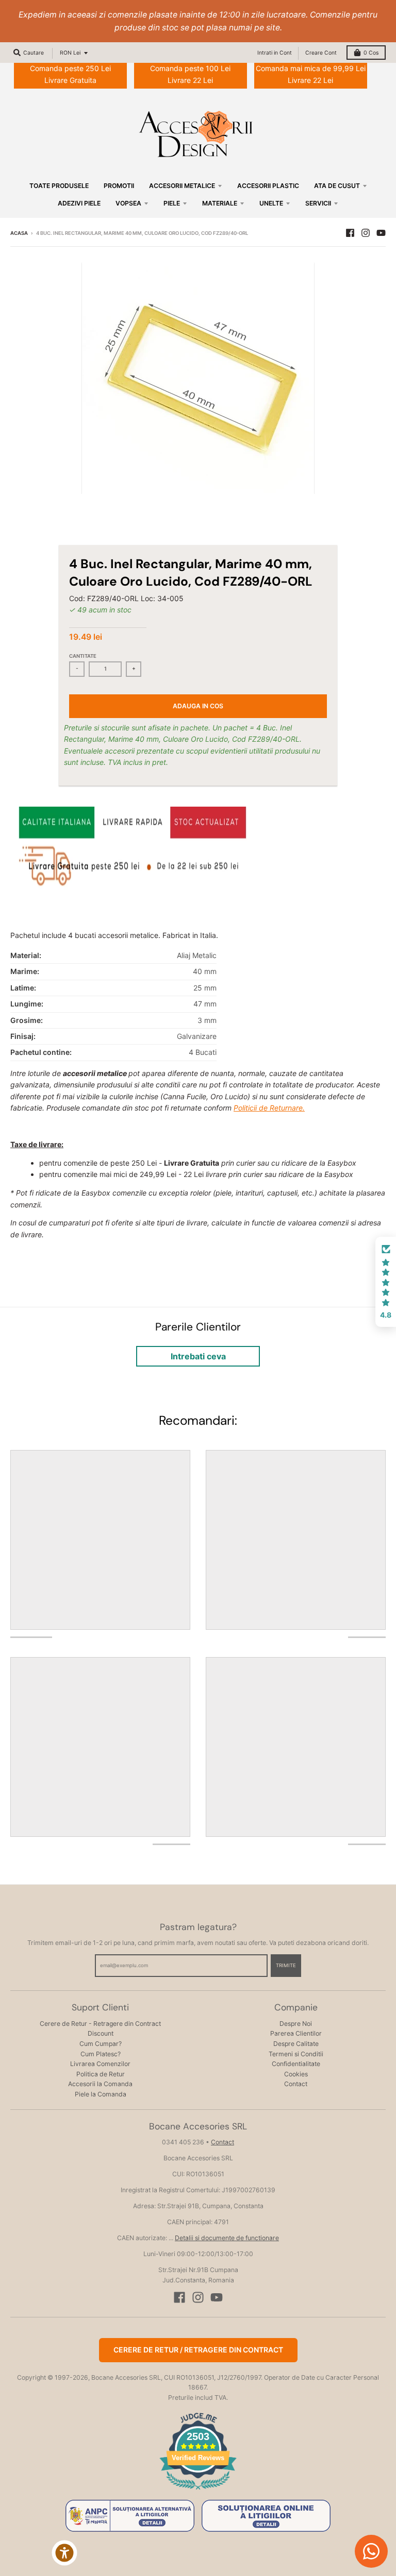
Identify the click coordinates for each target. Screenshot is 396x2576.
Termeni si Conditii (296, 2054)
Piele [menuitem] (172, 203)
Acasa (19, 233)
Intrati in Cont (275, 53)
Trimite (286, 1965)
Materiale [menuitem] (220, 203)
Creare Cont (321, 53)
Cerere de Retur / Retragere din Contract (198, 2350)
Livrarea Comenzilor (100, 2064)
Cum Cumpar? (101, 2044)
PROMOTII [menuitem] (119, 186)
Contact (296, 2084)
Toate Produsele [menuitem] (59, 186)
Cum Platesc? (101, 2054)
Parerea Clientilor (296, 2033)
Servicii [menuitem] (318, 203)
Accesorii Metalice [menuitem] (182, 186)
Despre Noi (296, 2024)
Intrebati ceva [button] (198, 1356)
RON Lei (70, 53)
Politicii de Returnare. (269, 1108)
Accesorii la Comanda (100, 2084)
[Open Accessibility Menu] (64, 2553)
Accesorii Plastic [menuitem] (268, 186)
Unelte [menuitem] (271, 203)
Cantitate (83, 656)
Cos (371, 53)
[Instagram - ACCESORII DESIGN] (366, 233)
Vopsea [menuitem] (128, 203)
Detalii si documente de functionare (227, 2238)
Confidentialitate (296, 2064)
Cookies (296, 2074)
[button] (386, 1282)
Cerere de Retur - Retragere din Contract (100, 2024)
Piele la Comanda (101, 2094)
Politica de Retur (101, 2074)
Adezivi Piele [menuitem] (79, 203)
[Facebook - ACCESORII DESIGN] (350, 233)
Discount (101, 2033)
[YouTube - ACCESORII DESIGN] (381, 233)
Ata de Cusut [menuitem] (337, 186)
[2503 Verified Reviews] (198, 2491)
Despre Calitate (296, 2044)
